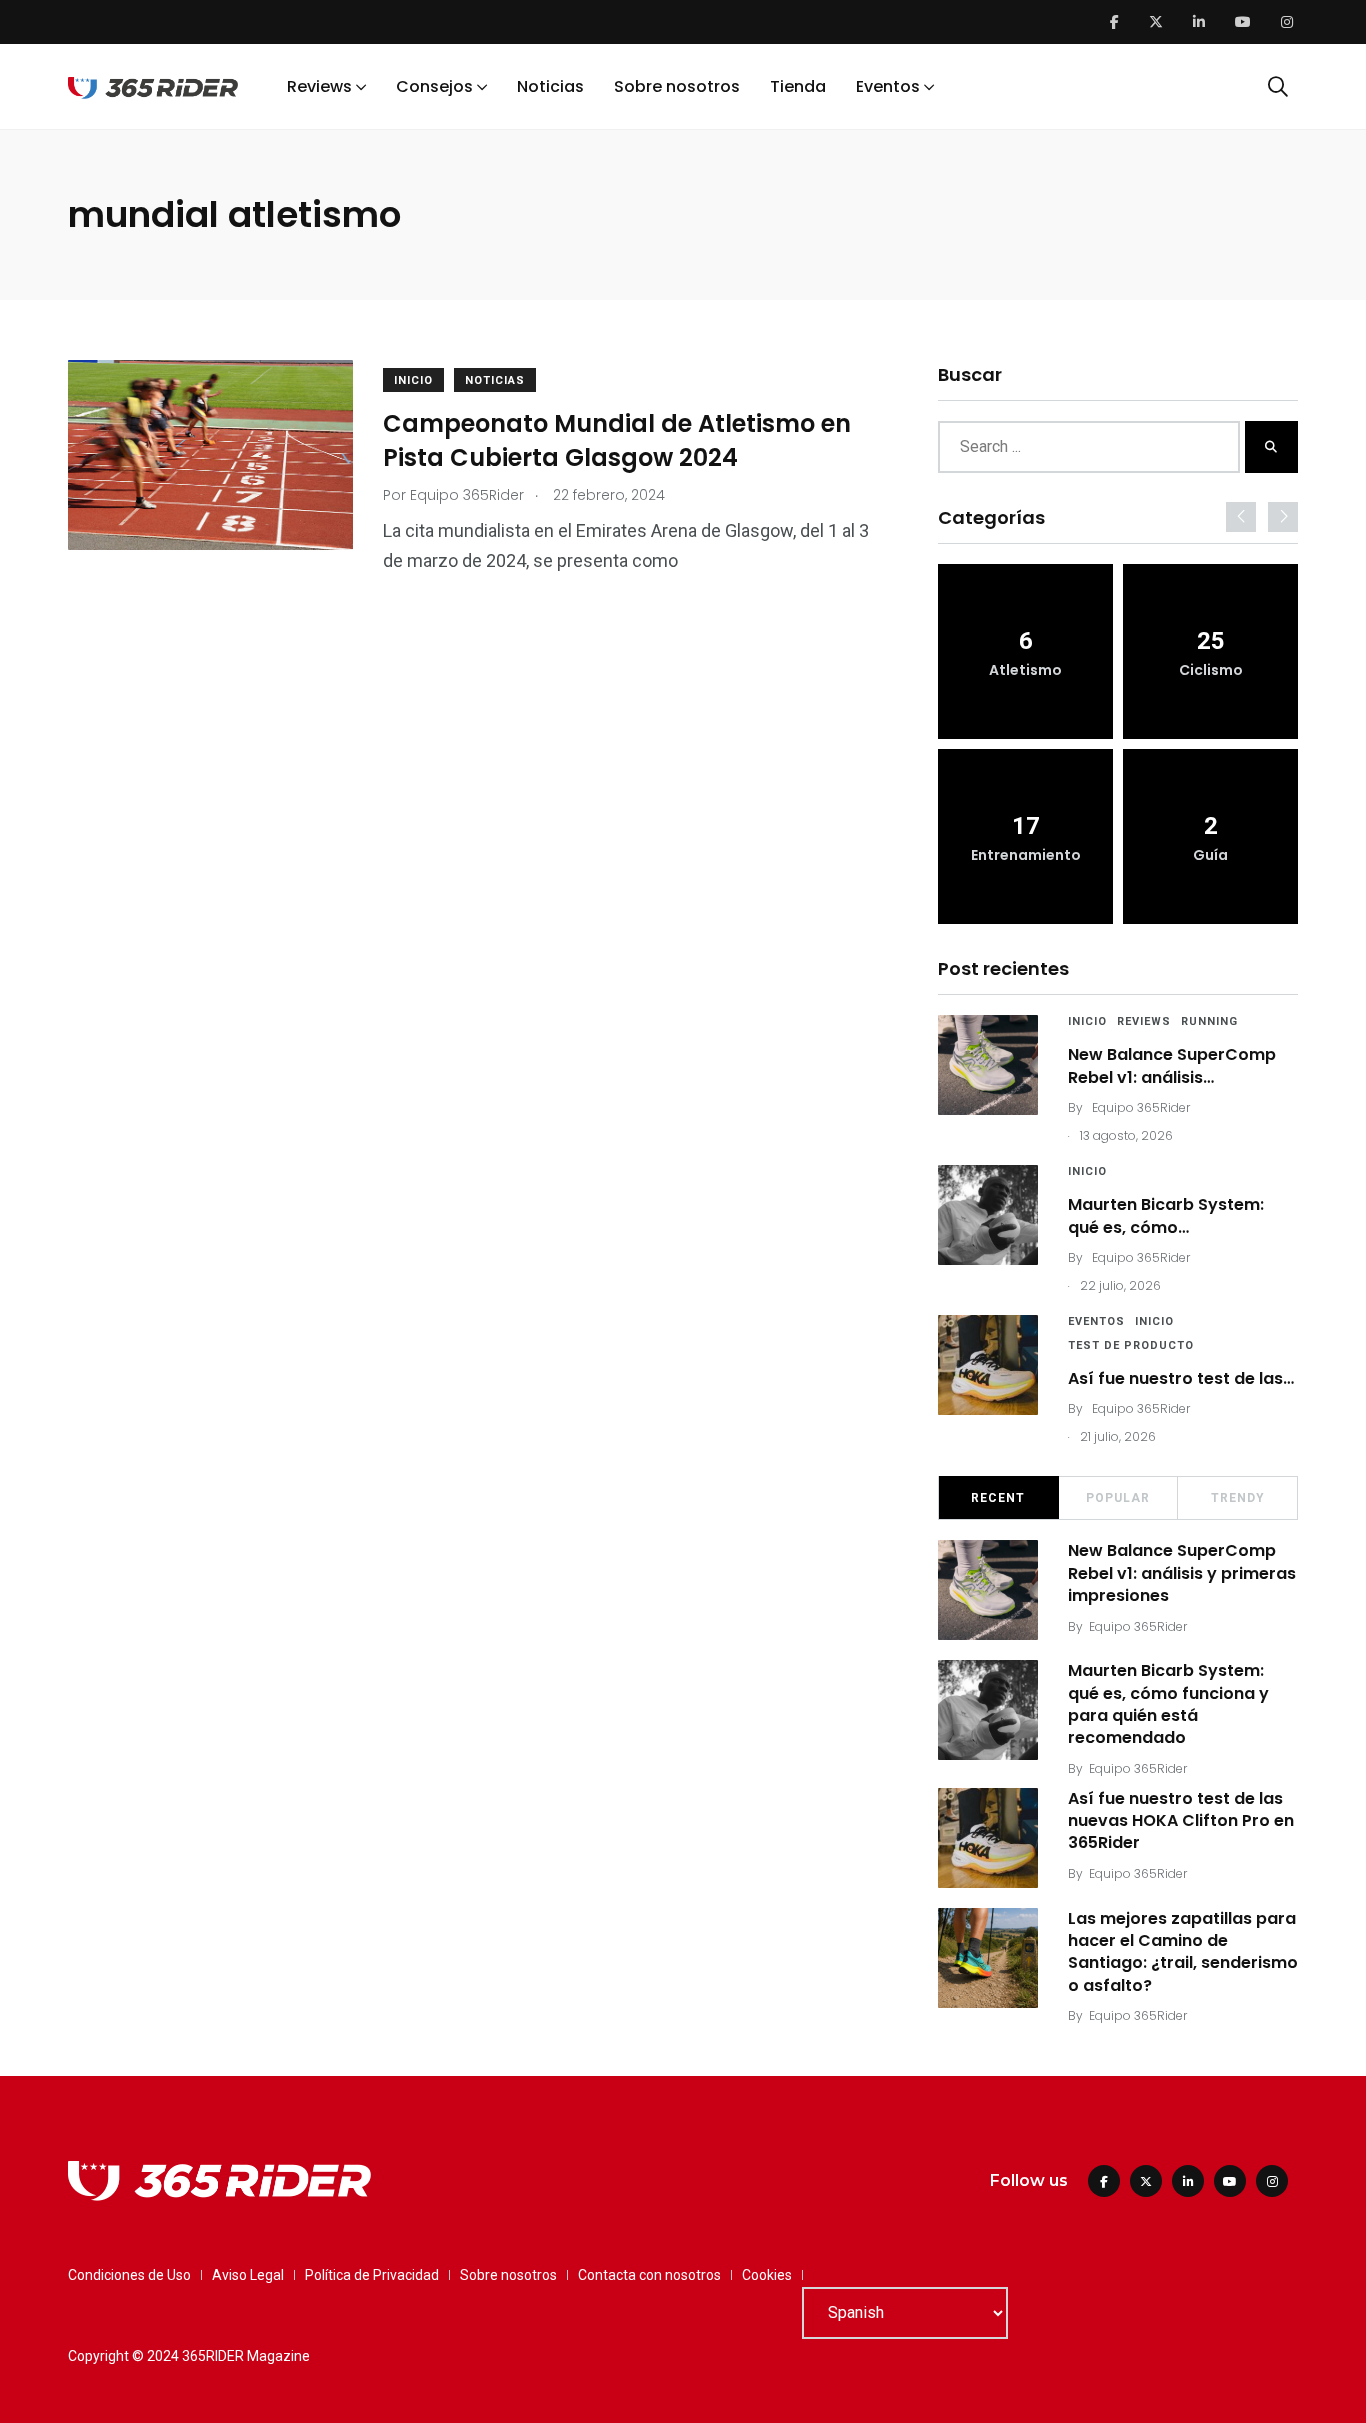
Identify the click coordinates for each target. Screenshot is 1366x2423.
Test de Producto (1131, 1345)
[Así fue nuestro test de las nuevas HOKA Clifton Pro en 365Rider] (988, 1365)
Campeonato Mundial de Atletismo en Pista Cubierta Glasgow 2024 (617, 440)
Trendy (1238, 1498)
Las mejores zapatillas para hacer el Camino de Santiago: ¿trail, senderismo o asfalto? (1183, 1952)
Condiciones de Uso (129, 2275)
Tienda (798, 86)
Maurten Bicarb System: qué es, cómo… (1166, 1215)
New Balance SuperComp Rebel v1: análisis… (1172, 1065)
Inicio (413, 380)
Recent (998, 1498)
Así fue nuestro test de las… (1181, 1378)
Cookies (767, 2275)
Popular (1118, 1498)
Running (1209, 1021)
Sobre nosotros (677, 86)
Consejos (434, 86)
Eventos (888, 86)
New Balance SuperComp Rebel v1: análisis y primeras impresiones (1182, 1573)
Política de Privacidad (372, 2275)
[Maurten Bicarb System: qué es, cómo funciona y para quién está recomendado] (988, 1215)
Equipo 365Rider (1141, 1107)
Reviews (319, 86)
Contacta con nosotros (649, 2275)
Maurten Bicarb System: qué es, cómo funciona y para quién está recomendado (1168, 1704)
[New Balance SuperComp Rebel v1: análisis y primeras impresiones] (988, 1065)
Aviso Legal (248, 2275)
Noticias (550, 86)
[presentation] (1241, 517)
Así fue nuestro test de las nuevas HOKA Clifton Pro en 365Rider (1181, 1821)
